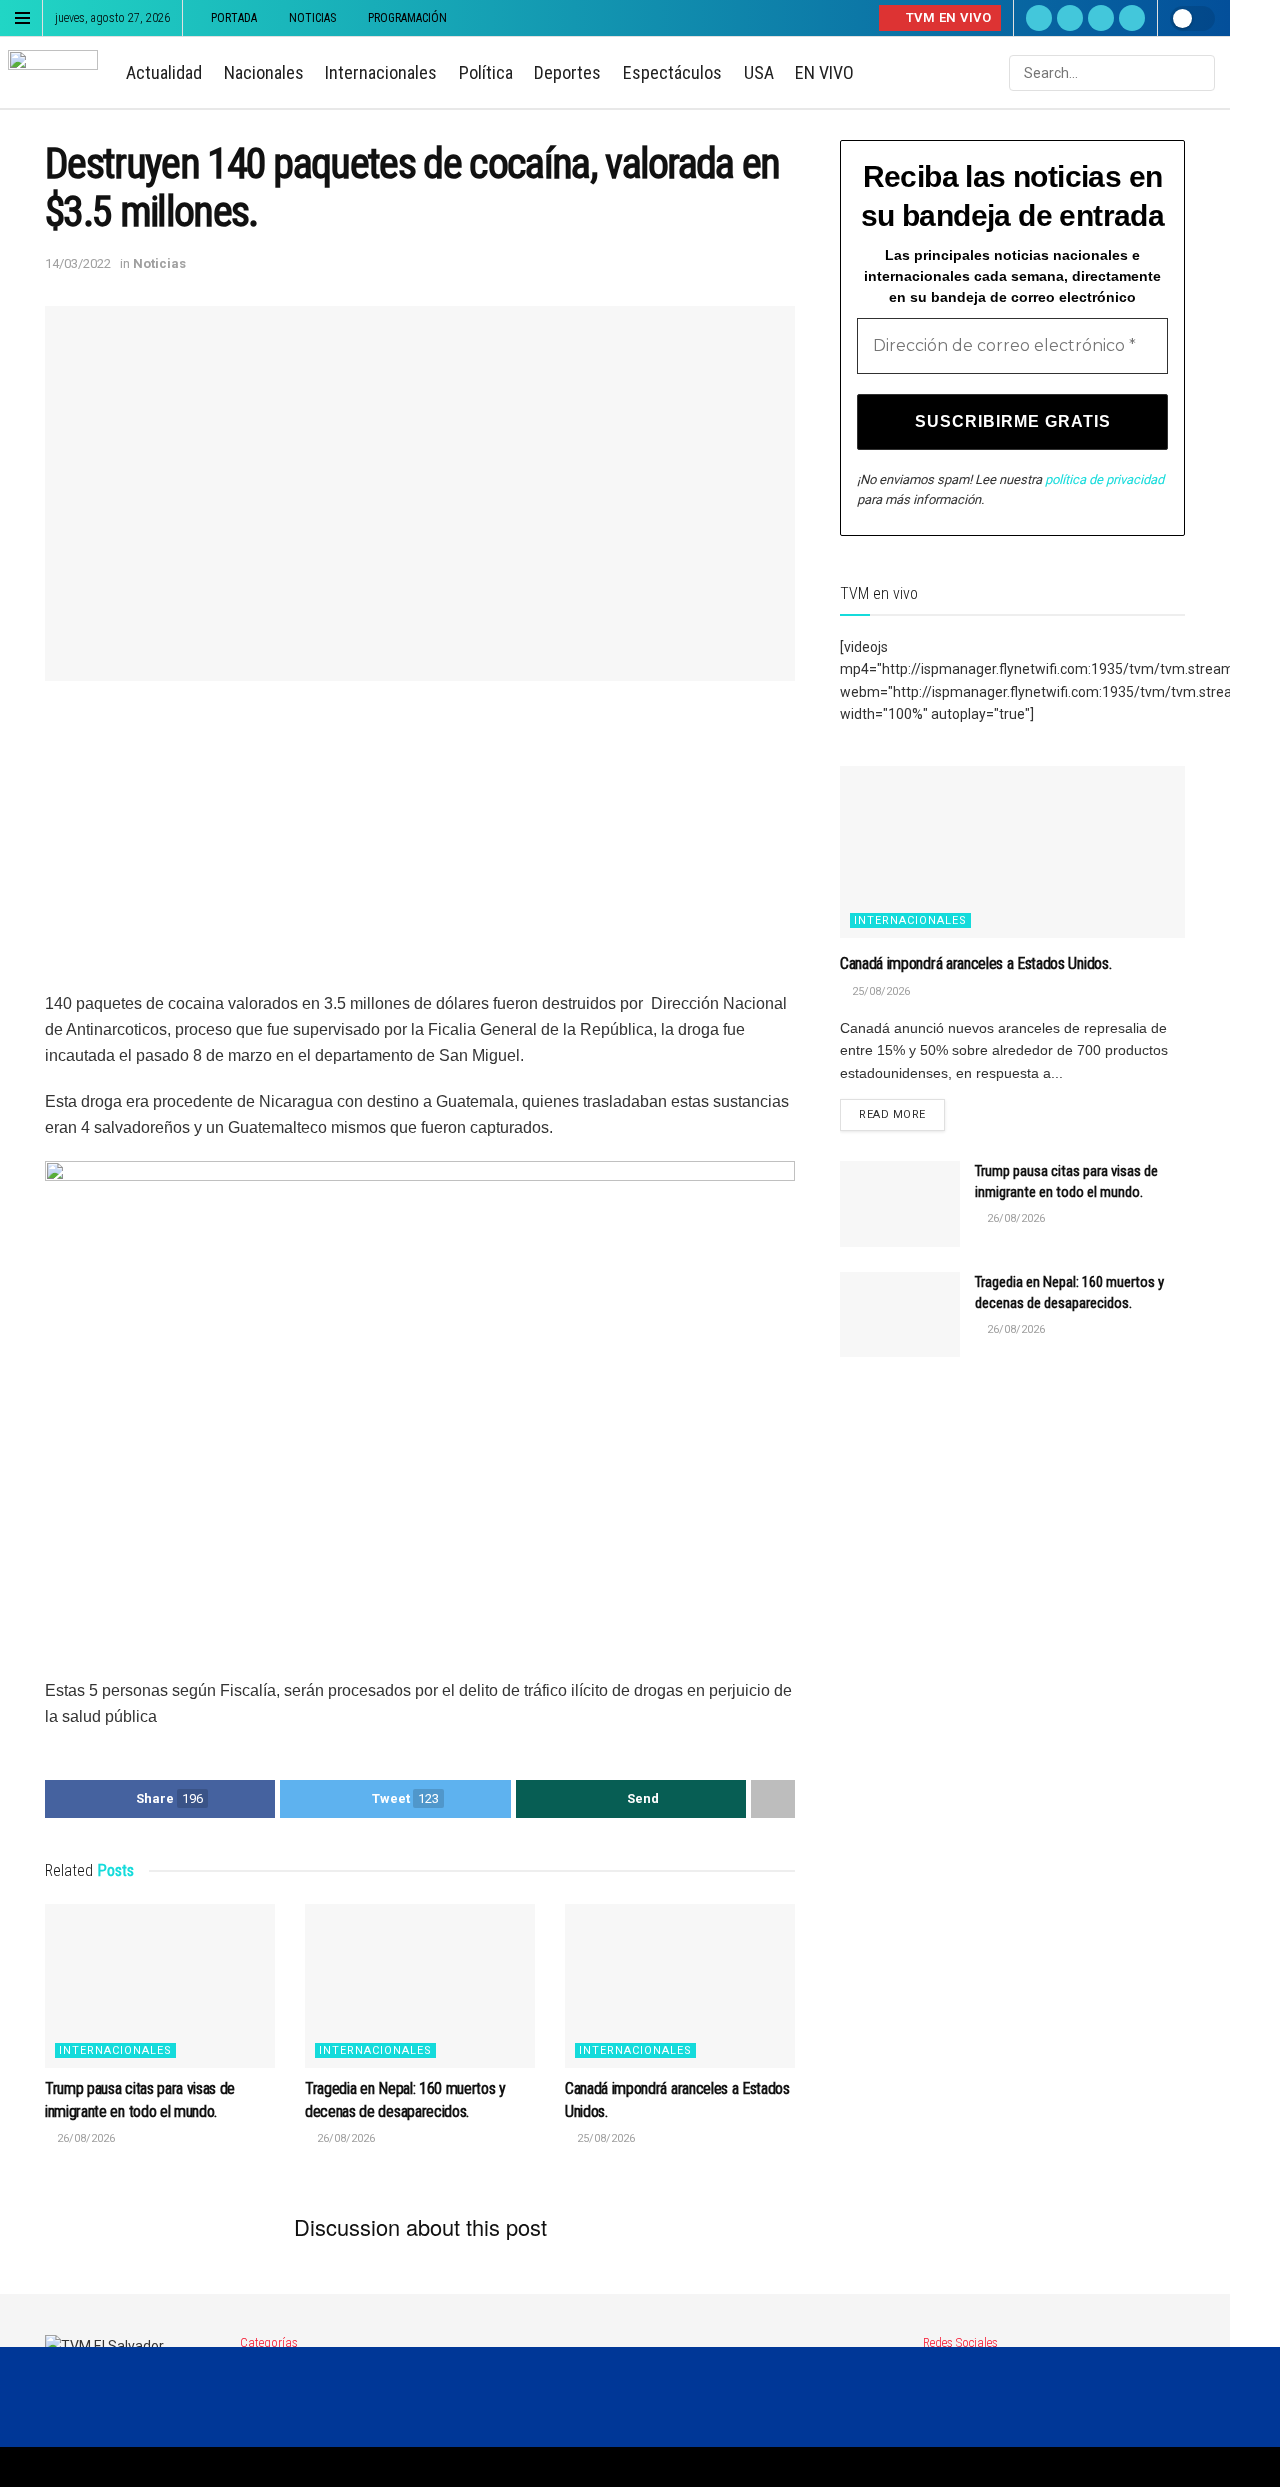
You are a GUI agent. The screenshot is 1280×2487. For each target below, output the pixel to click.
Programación (407, 18)
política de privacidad (1104, 479)
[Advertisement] (420, 851)
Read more (892, 1114)
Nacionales (264, 72)
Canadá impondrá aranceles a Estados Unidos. (975, 963)
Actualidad (164, 72)
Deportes (567, 72)
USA (759, 72)
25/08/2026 (604, 2138)
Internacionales (381, 72)
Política (486, 72)
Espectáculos (672, 72)
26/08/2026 (84, 2138)
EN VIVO (824, 72)
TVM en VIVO (946, 17)
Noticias (312, 18)
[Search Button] (1198, 73)
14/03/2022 (78, 263)
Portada (234, 18)
